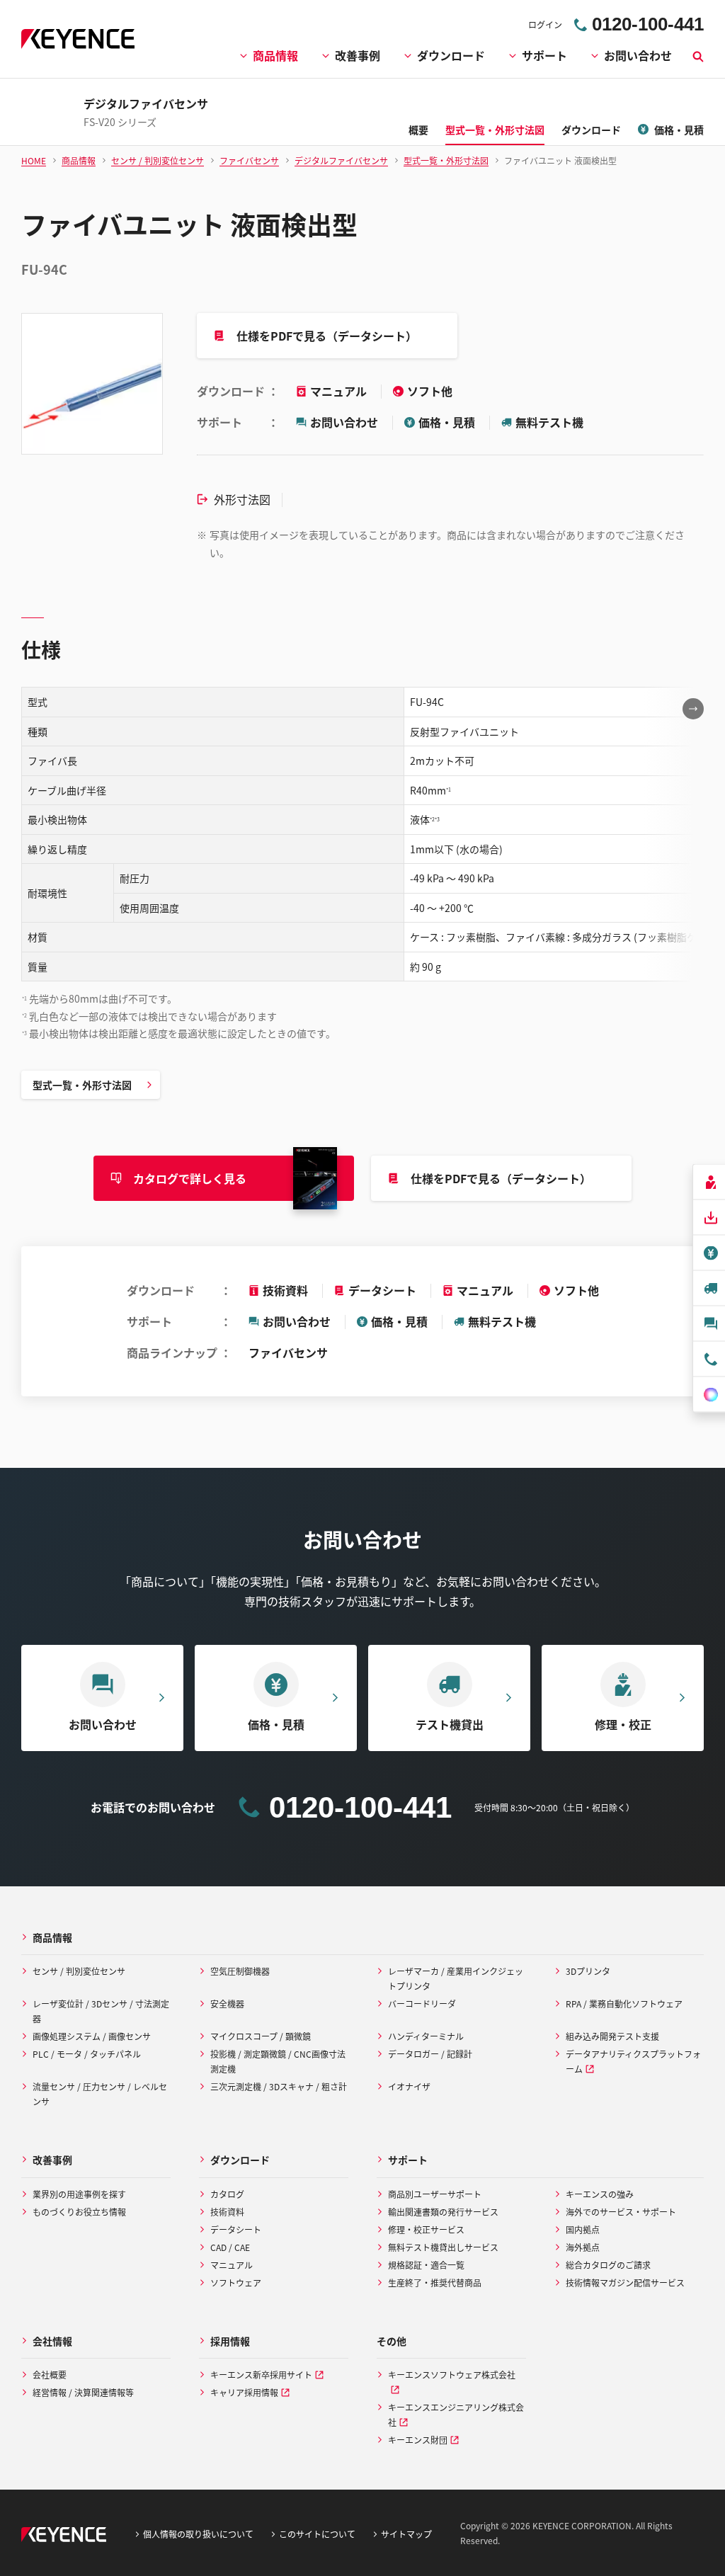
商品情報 (275, 55)
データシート (382, 1290)
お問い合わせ (638, 55)
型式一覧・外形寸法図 (82, 1085)
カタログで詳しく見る (190, 1178)
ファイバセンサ (288, 1352)
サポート (544, 55)
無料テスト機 (549, 422)
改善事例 (358, 55)
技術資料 (285, 1290)
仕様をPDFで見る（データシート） (327, 336)
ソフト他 (430, 391)
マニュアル (340, 391)
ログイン (545, 24)
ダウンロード (451, 55)
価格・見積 (447, 422)
